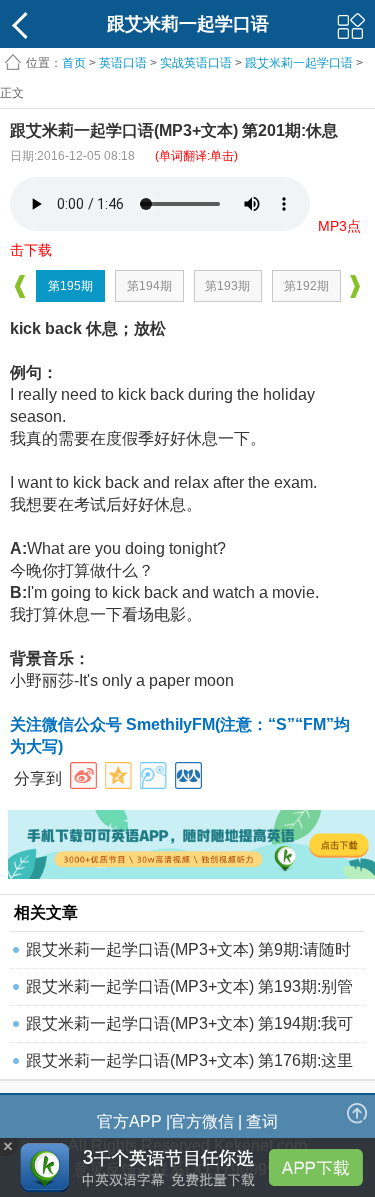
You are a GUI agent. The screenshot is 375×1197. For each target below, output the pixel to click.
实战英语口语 (196, 63)
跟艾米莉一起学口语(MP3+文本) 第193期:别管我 (189, 991)
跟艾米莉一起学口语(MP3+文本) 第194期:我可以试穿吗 (189, 1028)
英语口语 (123, 63)
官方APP (129, 1121)
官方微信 (202, 1121)
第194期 (149, 286)
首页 (74, 63)
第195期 (70, 286)
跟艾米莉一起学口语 (299, 63)
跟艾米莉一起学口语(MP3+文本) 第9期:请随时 (188, 949)
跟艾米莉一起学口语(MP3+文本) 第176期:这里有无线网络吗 (189, 1065)
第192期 (306, 286)
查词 (262, 1121)
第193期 (227, 286)
